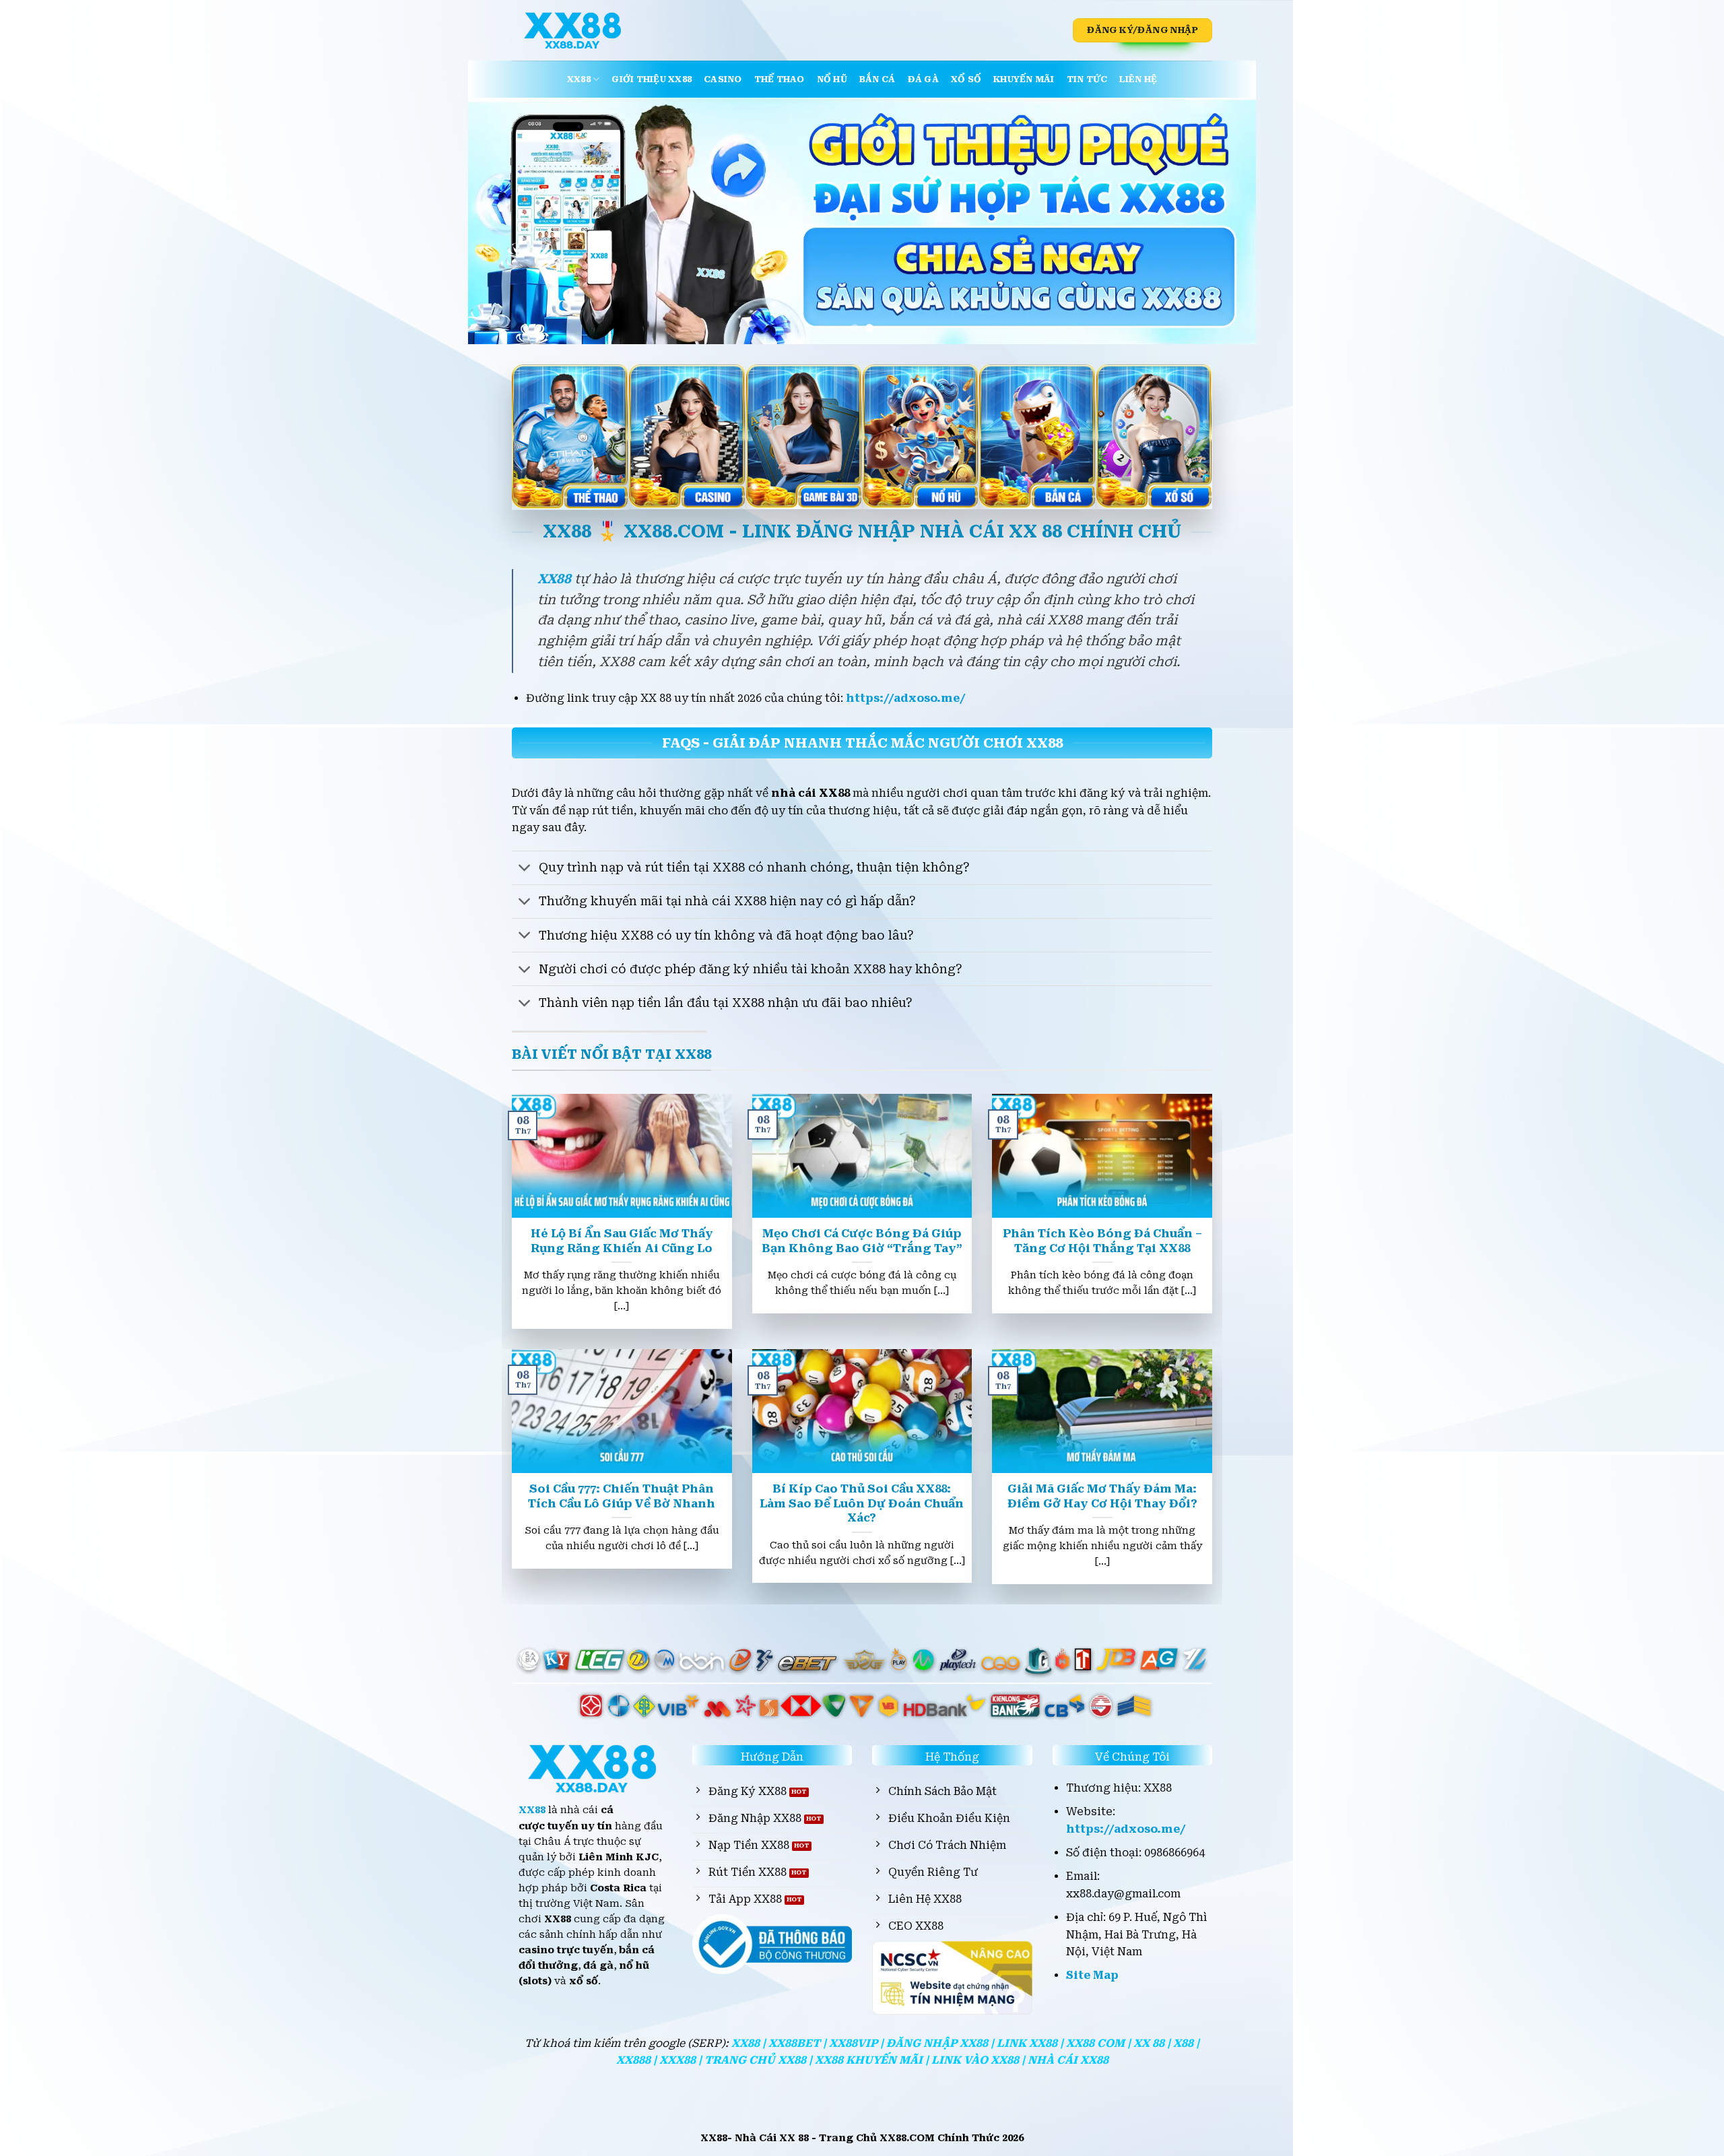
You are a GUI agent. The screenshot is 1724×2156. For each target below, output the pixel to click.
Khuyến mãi (1024, 79)
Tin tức (1087, 79)
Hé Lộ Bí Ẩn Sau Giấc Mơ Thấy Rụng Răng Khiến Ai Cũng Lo (622, 1241)
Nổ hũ (832, 79)
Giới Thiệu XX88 (652, 79)
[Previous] (501, 221)
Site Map (1092, 1975)
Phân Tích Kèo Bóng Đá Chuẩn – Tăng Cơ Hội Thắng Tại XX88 (1102, 1241)
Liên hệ (1138, 79)
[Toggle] (525, 869)
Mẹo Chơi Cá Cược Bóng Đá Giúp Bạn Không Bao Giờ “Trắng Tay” (862, 1241)
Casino (723, 79)
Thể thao (780, 79)
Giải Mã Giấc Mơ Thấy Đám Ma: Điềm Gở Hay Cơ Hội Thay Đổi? (1102, 1496)
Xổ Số (966, 79)
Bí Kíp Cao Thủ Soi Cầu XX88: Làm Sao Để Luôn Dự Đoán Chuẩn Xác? (862, 1503)
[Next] (1223, 221)
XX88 (579, 79)
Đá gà (923, 79)
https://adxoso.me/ (906, 698)
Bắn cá (877, 79)
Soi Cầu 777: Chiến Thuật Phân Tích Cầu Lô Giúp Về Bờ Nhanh (622, 1496)
